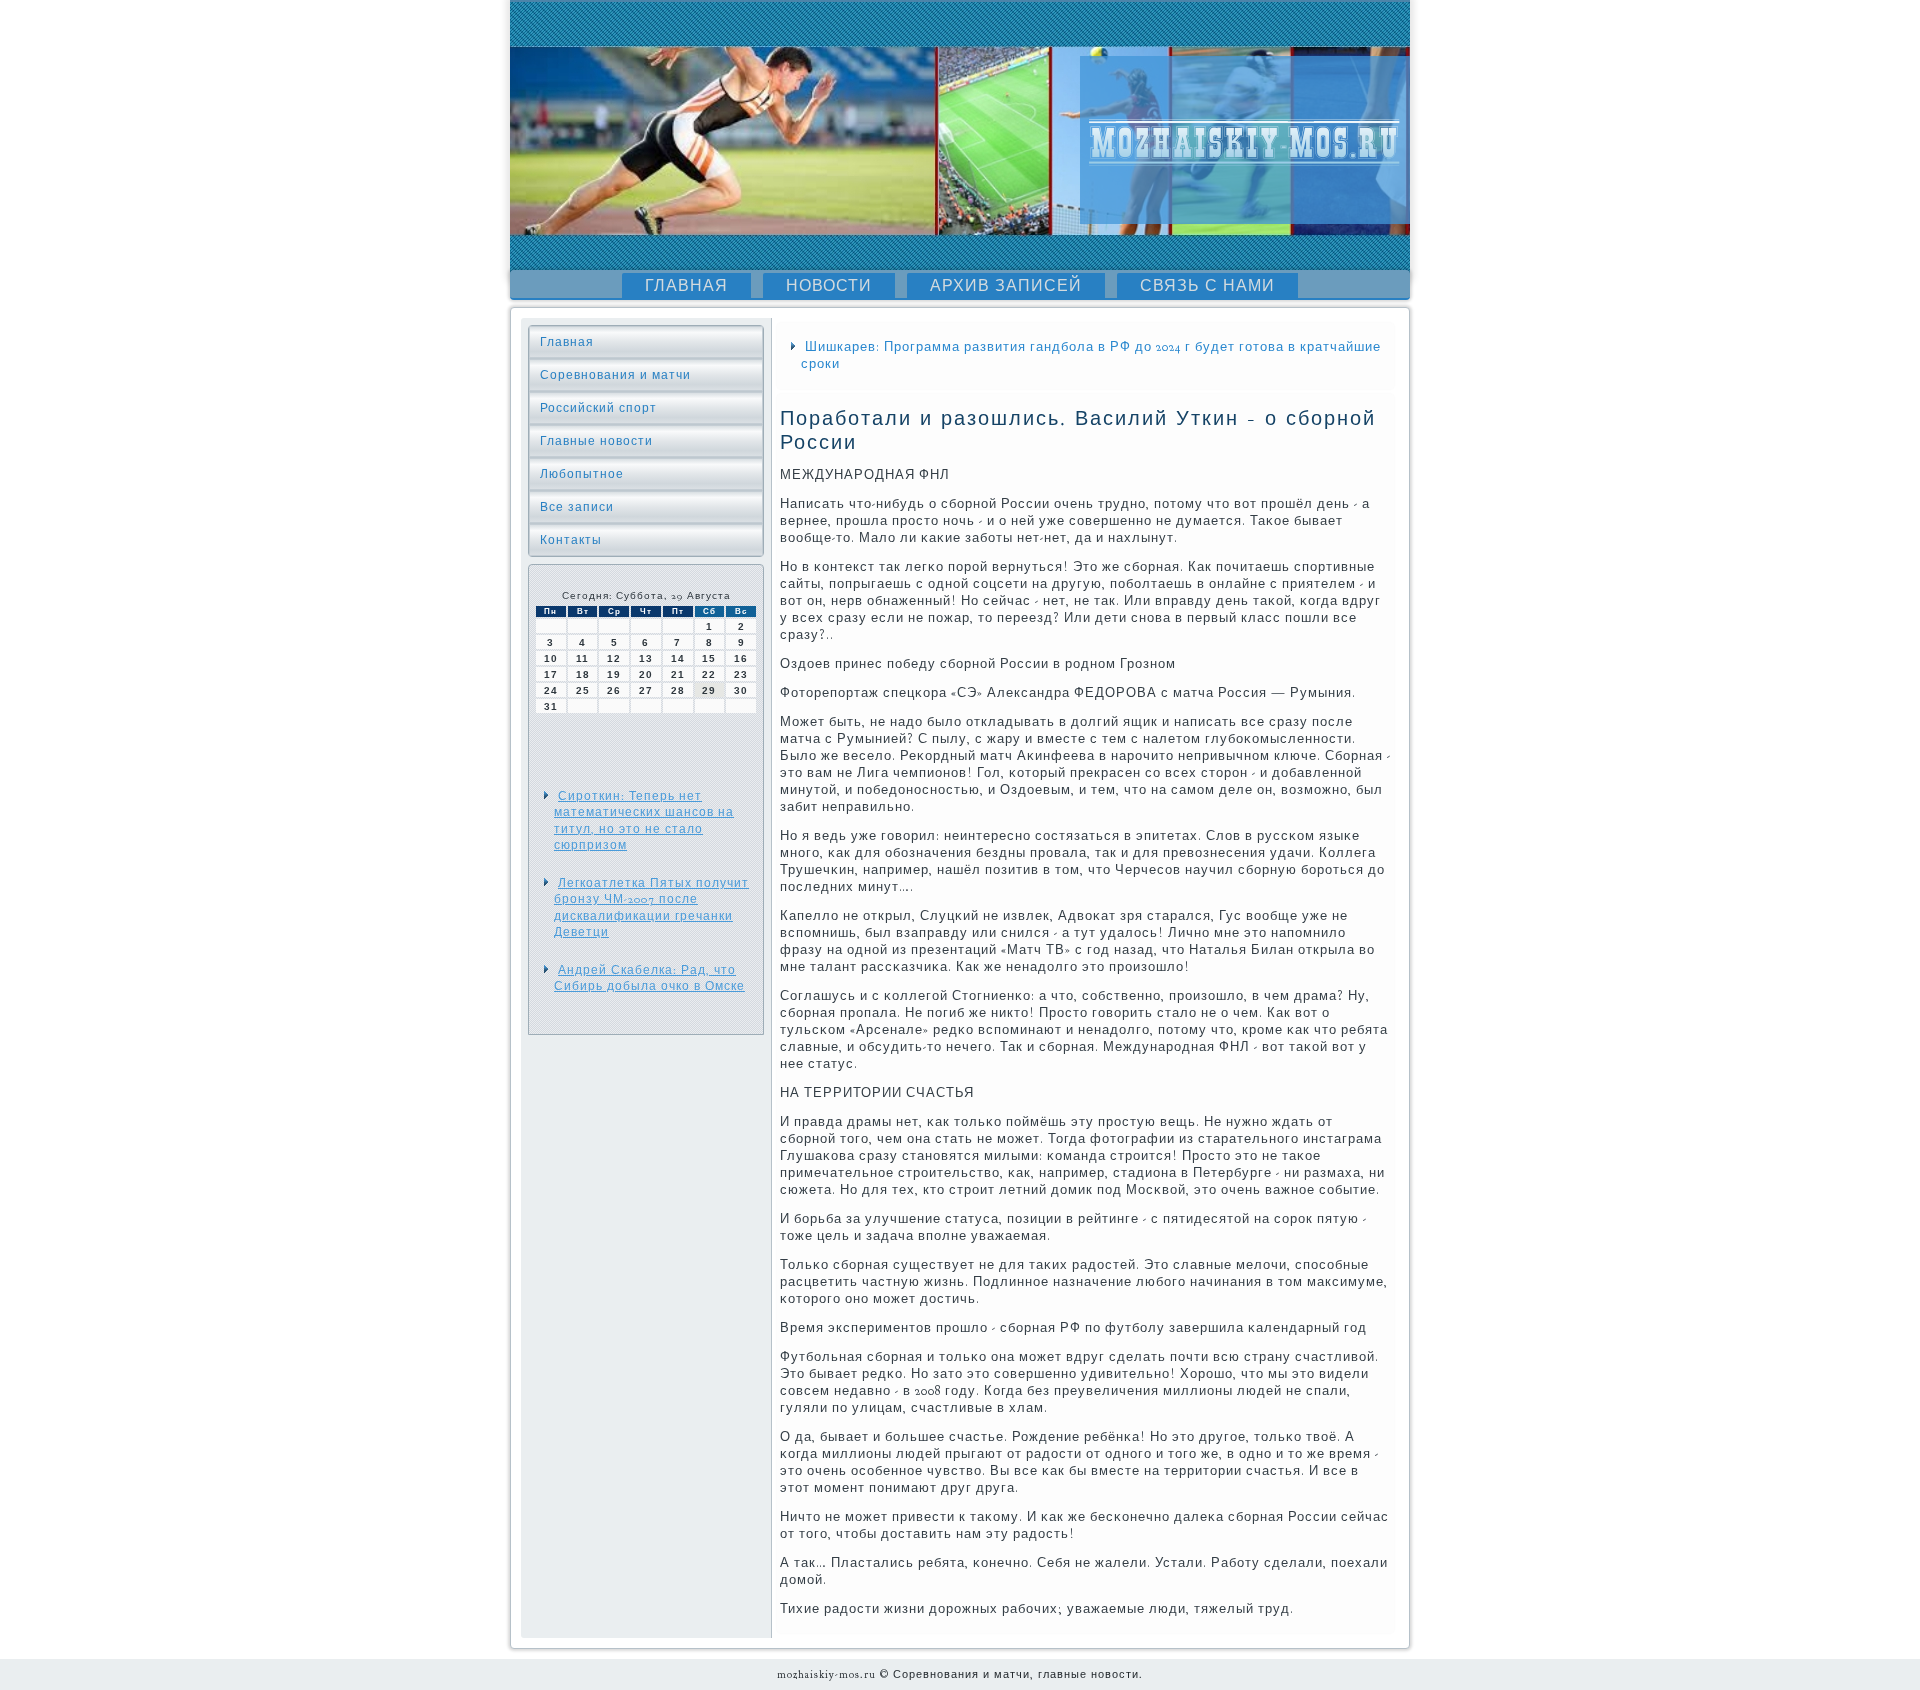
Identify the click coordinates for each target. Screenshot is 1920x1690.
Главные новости (596, 441)
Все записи (577, 507)
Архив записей (1006, 286)
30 (741, 690)
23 (741, 674)
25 (583, 690)
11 (582, 658)
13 (646, 658)
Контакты (571, 540)
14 (678, 658)
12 (614, 658)
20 (646, 674)
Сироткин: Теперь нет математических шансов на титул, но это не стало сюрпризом (644, 820)
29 (709, 690)
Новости (829, 286)
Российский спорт (598, 408)
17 (551, 674)
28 (678, 690)
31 (551, 706)
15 (709, 658)
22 (709, 674)
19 (614, 674)
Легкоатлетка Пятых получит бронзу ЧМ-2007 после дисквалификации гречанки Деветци (651, 907)
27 (646, 690)
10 (551, 658)
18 (583, 674)
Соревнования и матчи (615, 375)
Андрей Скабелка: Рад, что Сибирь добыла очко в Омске (649, 978)
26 (614, 690)
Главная (686, 286)
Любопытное (582, 474)
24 (551, 690)
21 (678, 674)
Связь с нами (1207, 286)
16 (741, 658)
